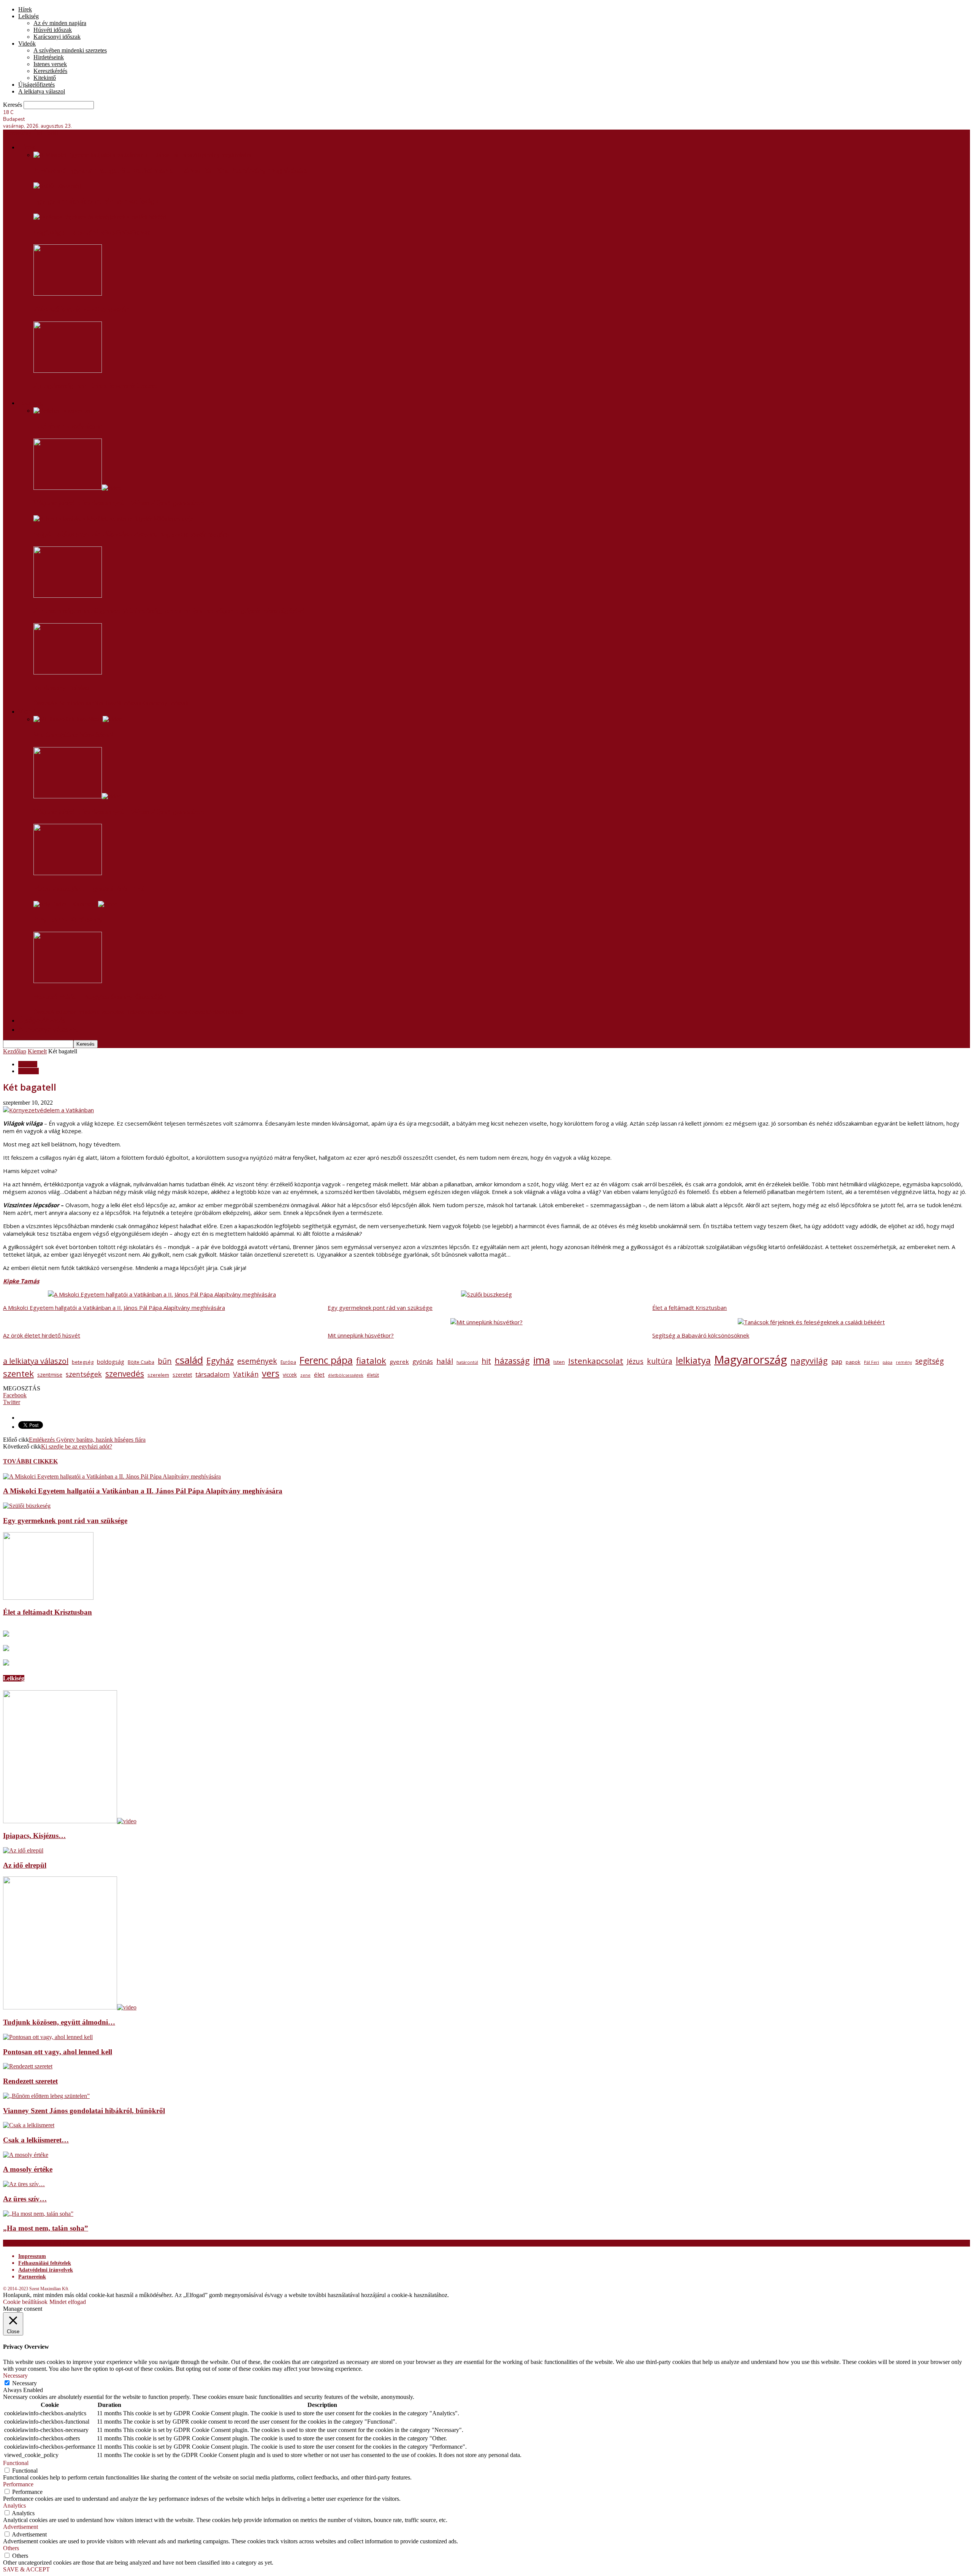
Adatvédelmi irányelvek (46, 2270)
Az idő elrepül (25, 1865)
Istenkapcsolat (596, 1361)
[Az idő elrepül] (23, 1850)
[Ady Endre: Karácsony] (75, 904)
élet (319, 1374)
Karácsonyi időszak (57, 37)
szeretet (182, 1375)
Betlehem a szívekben (68, 426)
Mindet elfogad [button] (68, 2302)
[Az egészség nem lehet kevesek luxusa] (68, 371)
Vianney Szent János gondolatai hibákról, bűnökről (84, 2111)
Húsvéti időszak (53, 30)
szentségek (84, 1374)
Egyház (220, 1361)
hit (486, 1361)
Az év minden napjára (60, 23)
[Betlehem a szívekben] (63, 411)
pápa (887, 1362)
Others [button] (11, 2548)
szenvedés (125, 1374)
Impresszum (32, 2256)
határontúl (467, 1362)
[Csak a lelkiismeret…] (29, 2125)
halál (445, 1361)
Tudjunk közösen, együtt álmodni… (59, 2022)
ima (542, 1360)
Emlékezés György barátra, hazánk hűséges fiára (87, 1440)
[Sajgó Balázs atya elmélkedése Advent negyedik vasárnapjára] (113, 519)
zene (305, 1375)
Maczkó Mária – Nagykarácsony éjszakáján (100, 997)
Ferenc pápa (326, 1360)
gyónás (423, 1362)
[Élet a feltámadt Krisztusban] (48, 1598)
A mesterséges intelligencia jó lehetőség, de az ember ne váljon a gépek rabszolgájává (169, 611)
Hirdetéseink (49, 57)
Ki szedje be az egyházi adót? (77, 1446)
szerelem (158, 1375)
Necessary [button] (15, 2376)
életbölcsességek (346, 1375)
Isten (559, 1362)
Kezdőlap (15, 1051)
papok (853, 1362)
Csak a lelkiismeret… (36, 2140)
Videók (27, 44)
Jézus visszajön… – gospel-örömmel (89, 889)
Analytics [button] (14, 2506)
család (189, 1360)
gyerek (399, 1362)
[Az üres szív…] (24, 2184)
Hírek (25, 9)
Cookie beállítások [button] (25, 2302)
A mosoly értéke (28, 2169)
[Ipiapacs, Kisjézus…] (70, 1821)
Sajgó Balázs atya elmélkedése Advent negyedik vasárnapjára (132, 534)
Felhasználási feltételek (45, 2263)
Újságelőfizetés (36, 85)
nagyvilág (809, 1361)
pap (837, 1362)
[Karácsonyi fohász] (68, 672)
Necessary (25, 2383)
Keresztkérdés (50, 71)
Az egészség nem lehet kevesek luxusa (95, 386)
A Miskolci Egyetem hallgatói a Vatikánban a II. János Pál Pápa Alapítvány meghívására (171, 171)
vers (271, 1373)
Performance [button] (18, 2484)
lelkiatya (693, 1360)
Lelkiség (29, 16)
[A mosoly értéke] (26, 2155)
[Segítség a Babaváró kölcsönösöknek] (100, 217)
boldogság (111, 1362)
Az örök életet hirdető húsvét (42, 1335)
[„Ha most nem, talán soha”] (38, 2214)
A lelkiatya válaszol (42, 91)
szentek (18, 1373)
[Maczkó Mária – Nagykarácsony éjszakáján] (68, 981)
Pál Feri (872, 1362)
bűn (165, 1361)
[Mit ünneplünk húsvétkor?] (78, 719)
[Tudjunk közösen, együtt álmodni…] (70, 2007)
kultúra (660, 1361)
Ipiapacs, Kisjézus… (34, 1836)
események (257, 1361)
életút (373, 1375)
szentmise (50, 1375)
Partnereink (32, 2277)
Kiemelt (37, 1051)
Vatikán (246, 1374)
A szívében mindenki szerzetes (70, 50)
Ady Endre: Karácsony (68, 920)
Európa (288, 1362)
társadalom (212, 1374)
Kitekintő (45, 78)
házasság (512, 1361)
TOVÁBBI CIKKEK (30, 1461)
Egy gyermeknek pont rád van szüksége (96, 201)
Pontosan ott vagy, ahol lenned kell (58, 2052)
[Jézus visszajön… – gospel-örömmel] (68, 873)
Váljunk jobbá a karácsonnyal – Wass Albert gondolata (119, 503)
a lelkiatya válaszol (36, 1361)
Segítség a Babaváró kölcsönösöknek (92, 233)
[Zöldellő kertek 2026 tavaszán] (68, 294)
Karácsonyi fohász (62, 688)
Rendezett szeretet (30, 2081)
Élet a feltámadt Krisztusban (689, 1308)
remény (904, 1362)
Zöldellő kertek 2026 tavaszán (81, 309)
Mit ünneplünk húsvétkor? (74, 735)
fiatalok (371, 1361)
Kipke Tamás (21, 1281)
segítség (929, 1361)
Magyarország (751, 1360)
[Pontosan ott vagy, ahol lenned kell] (48, 2037)
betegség (83, 1362)
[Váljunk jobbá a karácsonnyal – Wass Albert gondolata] (77, 488)
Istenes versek (50, 64)
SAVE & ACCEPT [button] (26, 2569)
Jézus (635, 1361)
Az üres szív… (25, 2199)
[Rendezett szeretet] (28, 2066)
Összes (42, 703)
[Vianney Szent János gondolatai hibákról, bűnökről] (46, 2096)
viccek (290, 1375)
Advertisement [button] (21, 2527)
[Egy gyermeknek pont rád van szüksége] (57, 186)
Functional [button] (16, 2463)
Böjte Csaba (141, 1362)
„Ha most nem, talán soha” (46, 2228)
